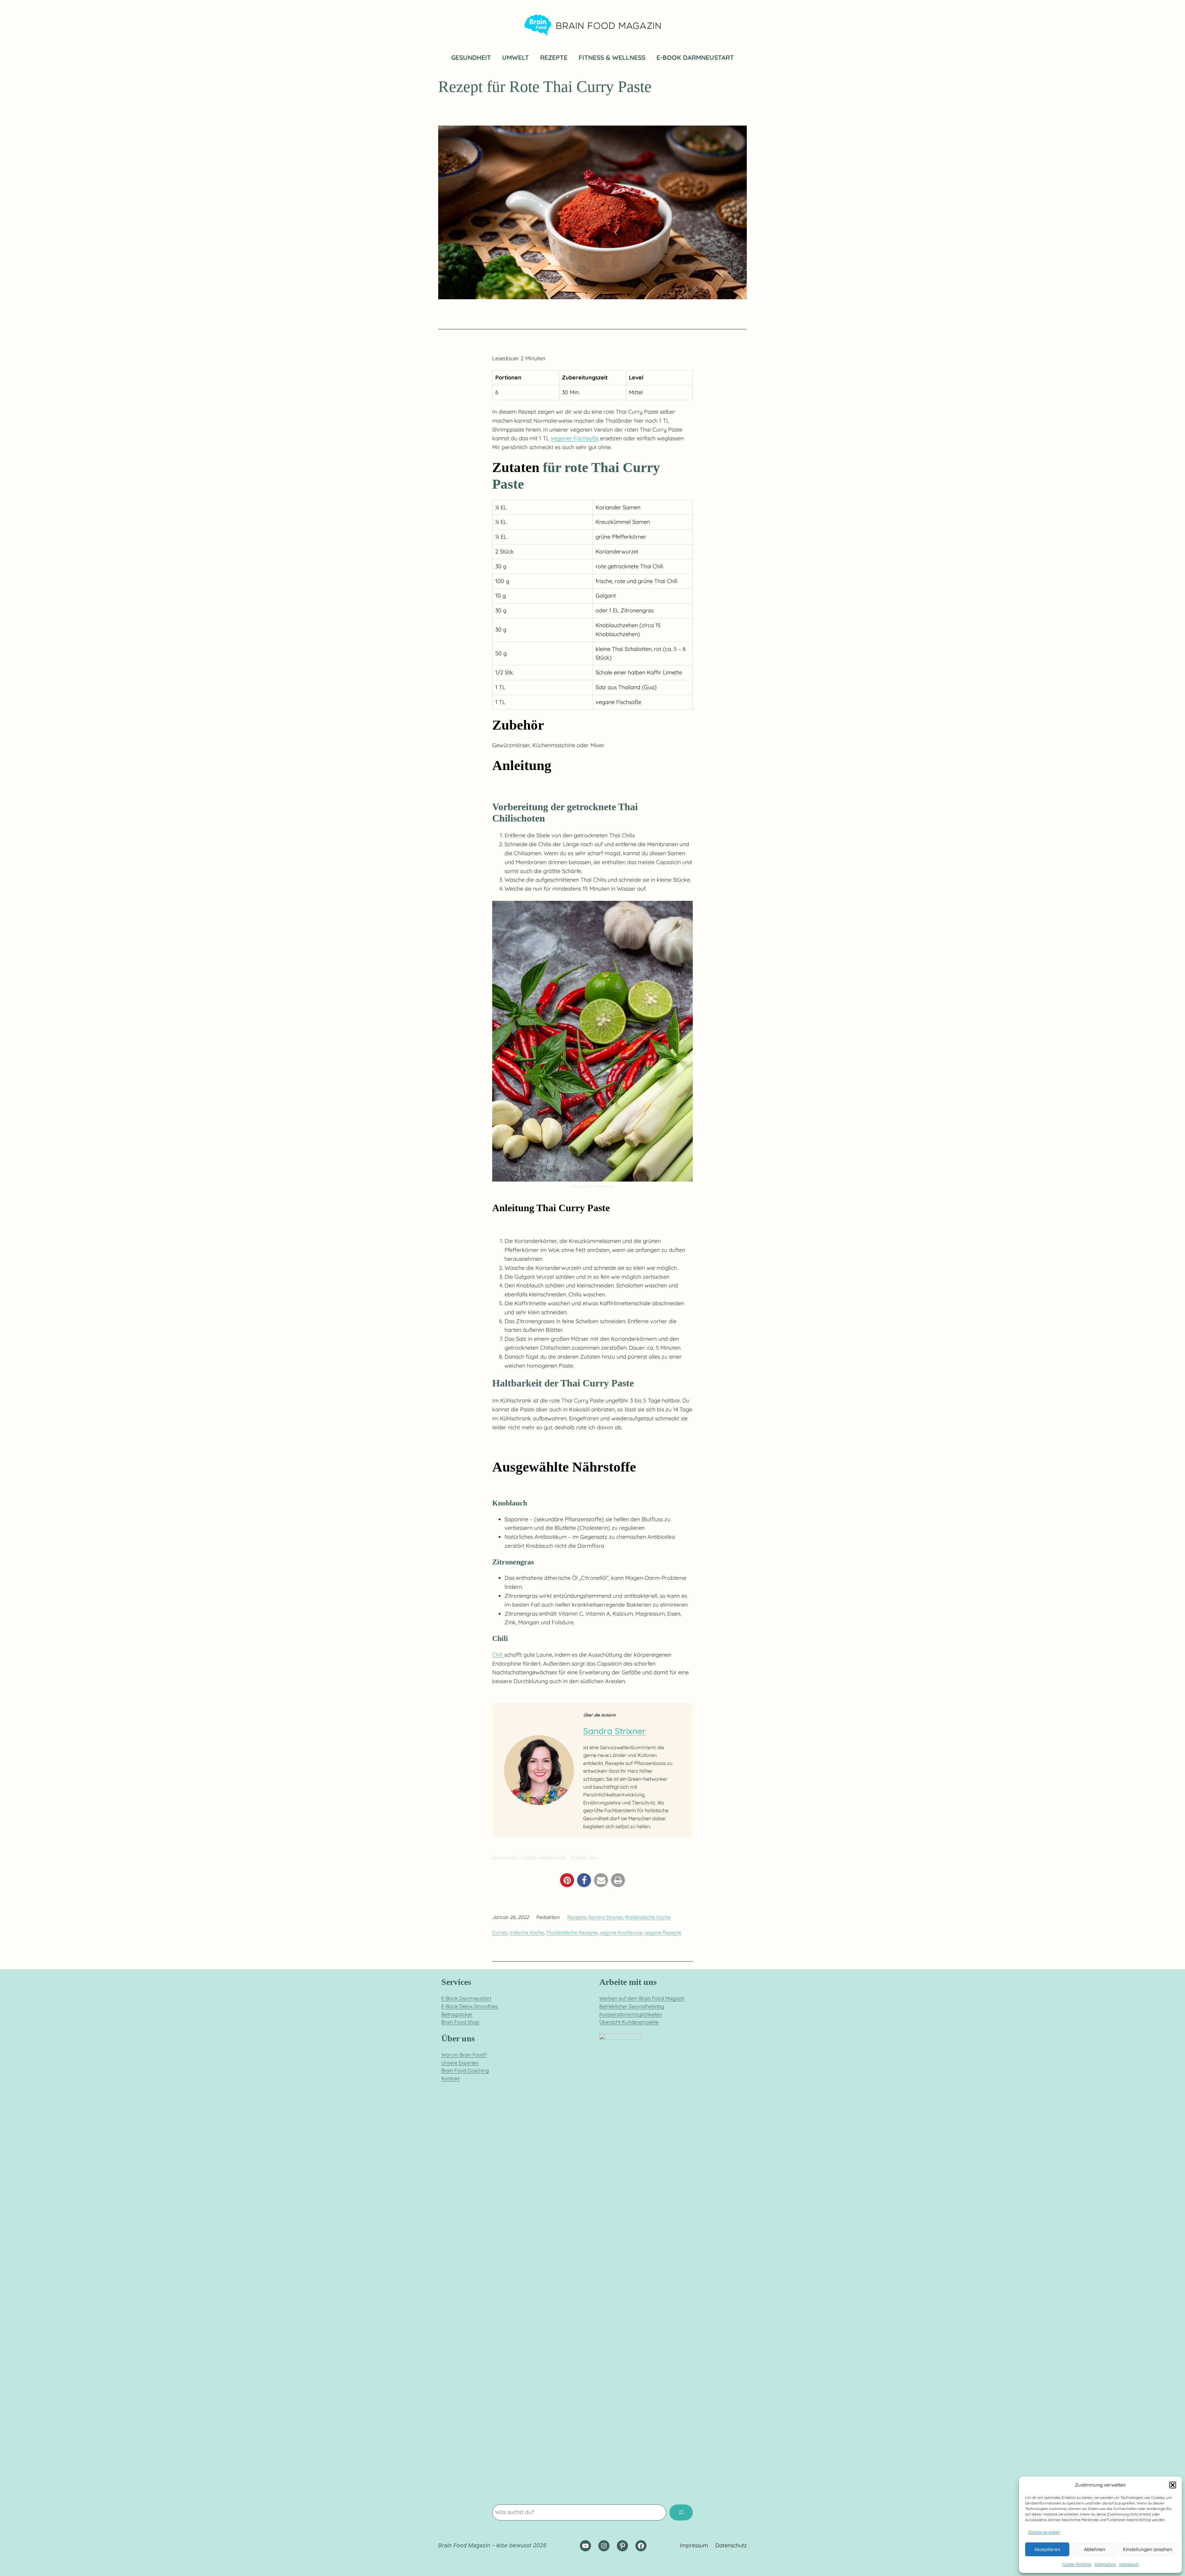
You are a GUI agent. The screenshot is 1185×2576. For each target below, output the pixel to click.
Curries (500, 1932)
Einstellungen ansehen (1148, 2549)
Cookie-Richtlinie (1077, 2564)
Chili (498, 1655)
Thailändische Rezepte (572, 1932)
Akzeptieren (1047, 2549)
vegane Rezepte (663, 1932)
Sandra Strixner (614, 1731)
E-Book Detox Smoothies (470, 2006)
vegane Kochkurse (621, 1932)
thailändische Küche (648, 1917)
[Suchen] (681, 2512)
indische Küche (527, 1932)
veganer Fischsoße (575, 438)
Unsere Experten (460, 2063)
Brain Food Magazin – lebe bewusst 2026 (492, 2545)
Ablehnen (1095, 2549)
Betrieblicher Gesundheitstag (632, 2006)
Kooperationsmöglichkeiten (631, 2014)
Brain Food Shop (460, 2022)
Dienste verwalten (1044, 2532)
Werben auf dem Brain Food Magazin (642, 1998)
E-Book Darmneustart (466, 1998)
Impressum (1129, 2564)
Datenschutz (1105, 2564)
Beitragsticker (457, 2014)
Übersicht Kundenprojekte (629, 2022)
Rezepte (577, 1917)
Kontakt (450, 2078)
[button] (1173, 2485)
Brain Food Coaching (465, 2070)
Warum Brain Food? (464, 2055)
